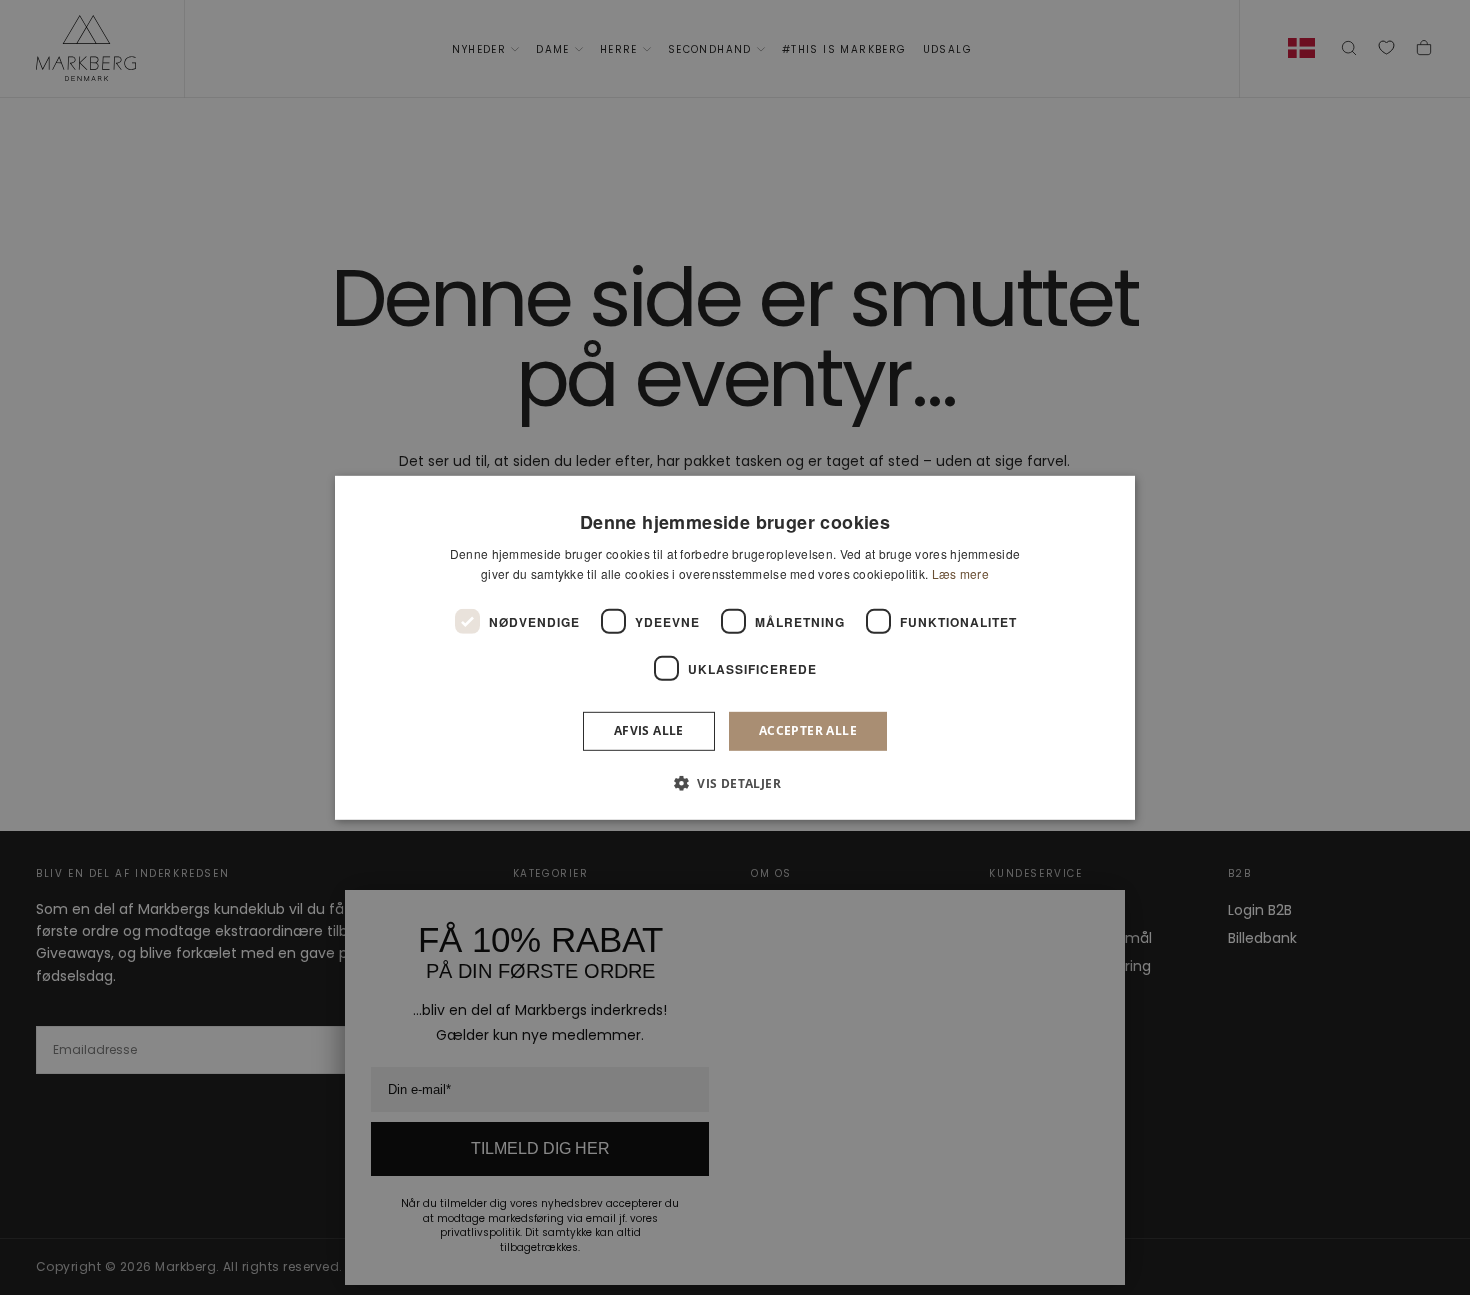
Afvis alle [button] (649, 730)
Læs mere (960, 573)
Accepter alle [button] (808, 730)
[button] (735, 783)
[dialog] (735, 647)
